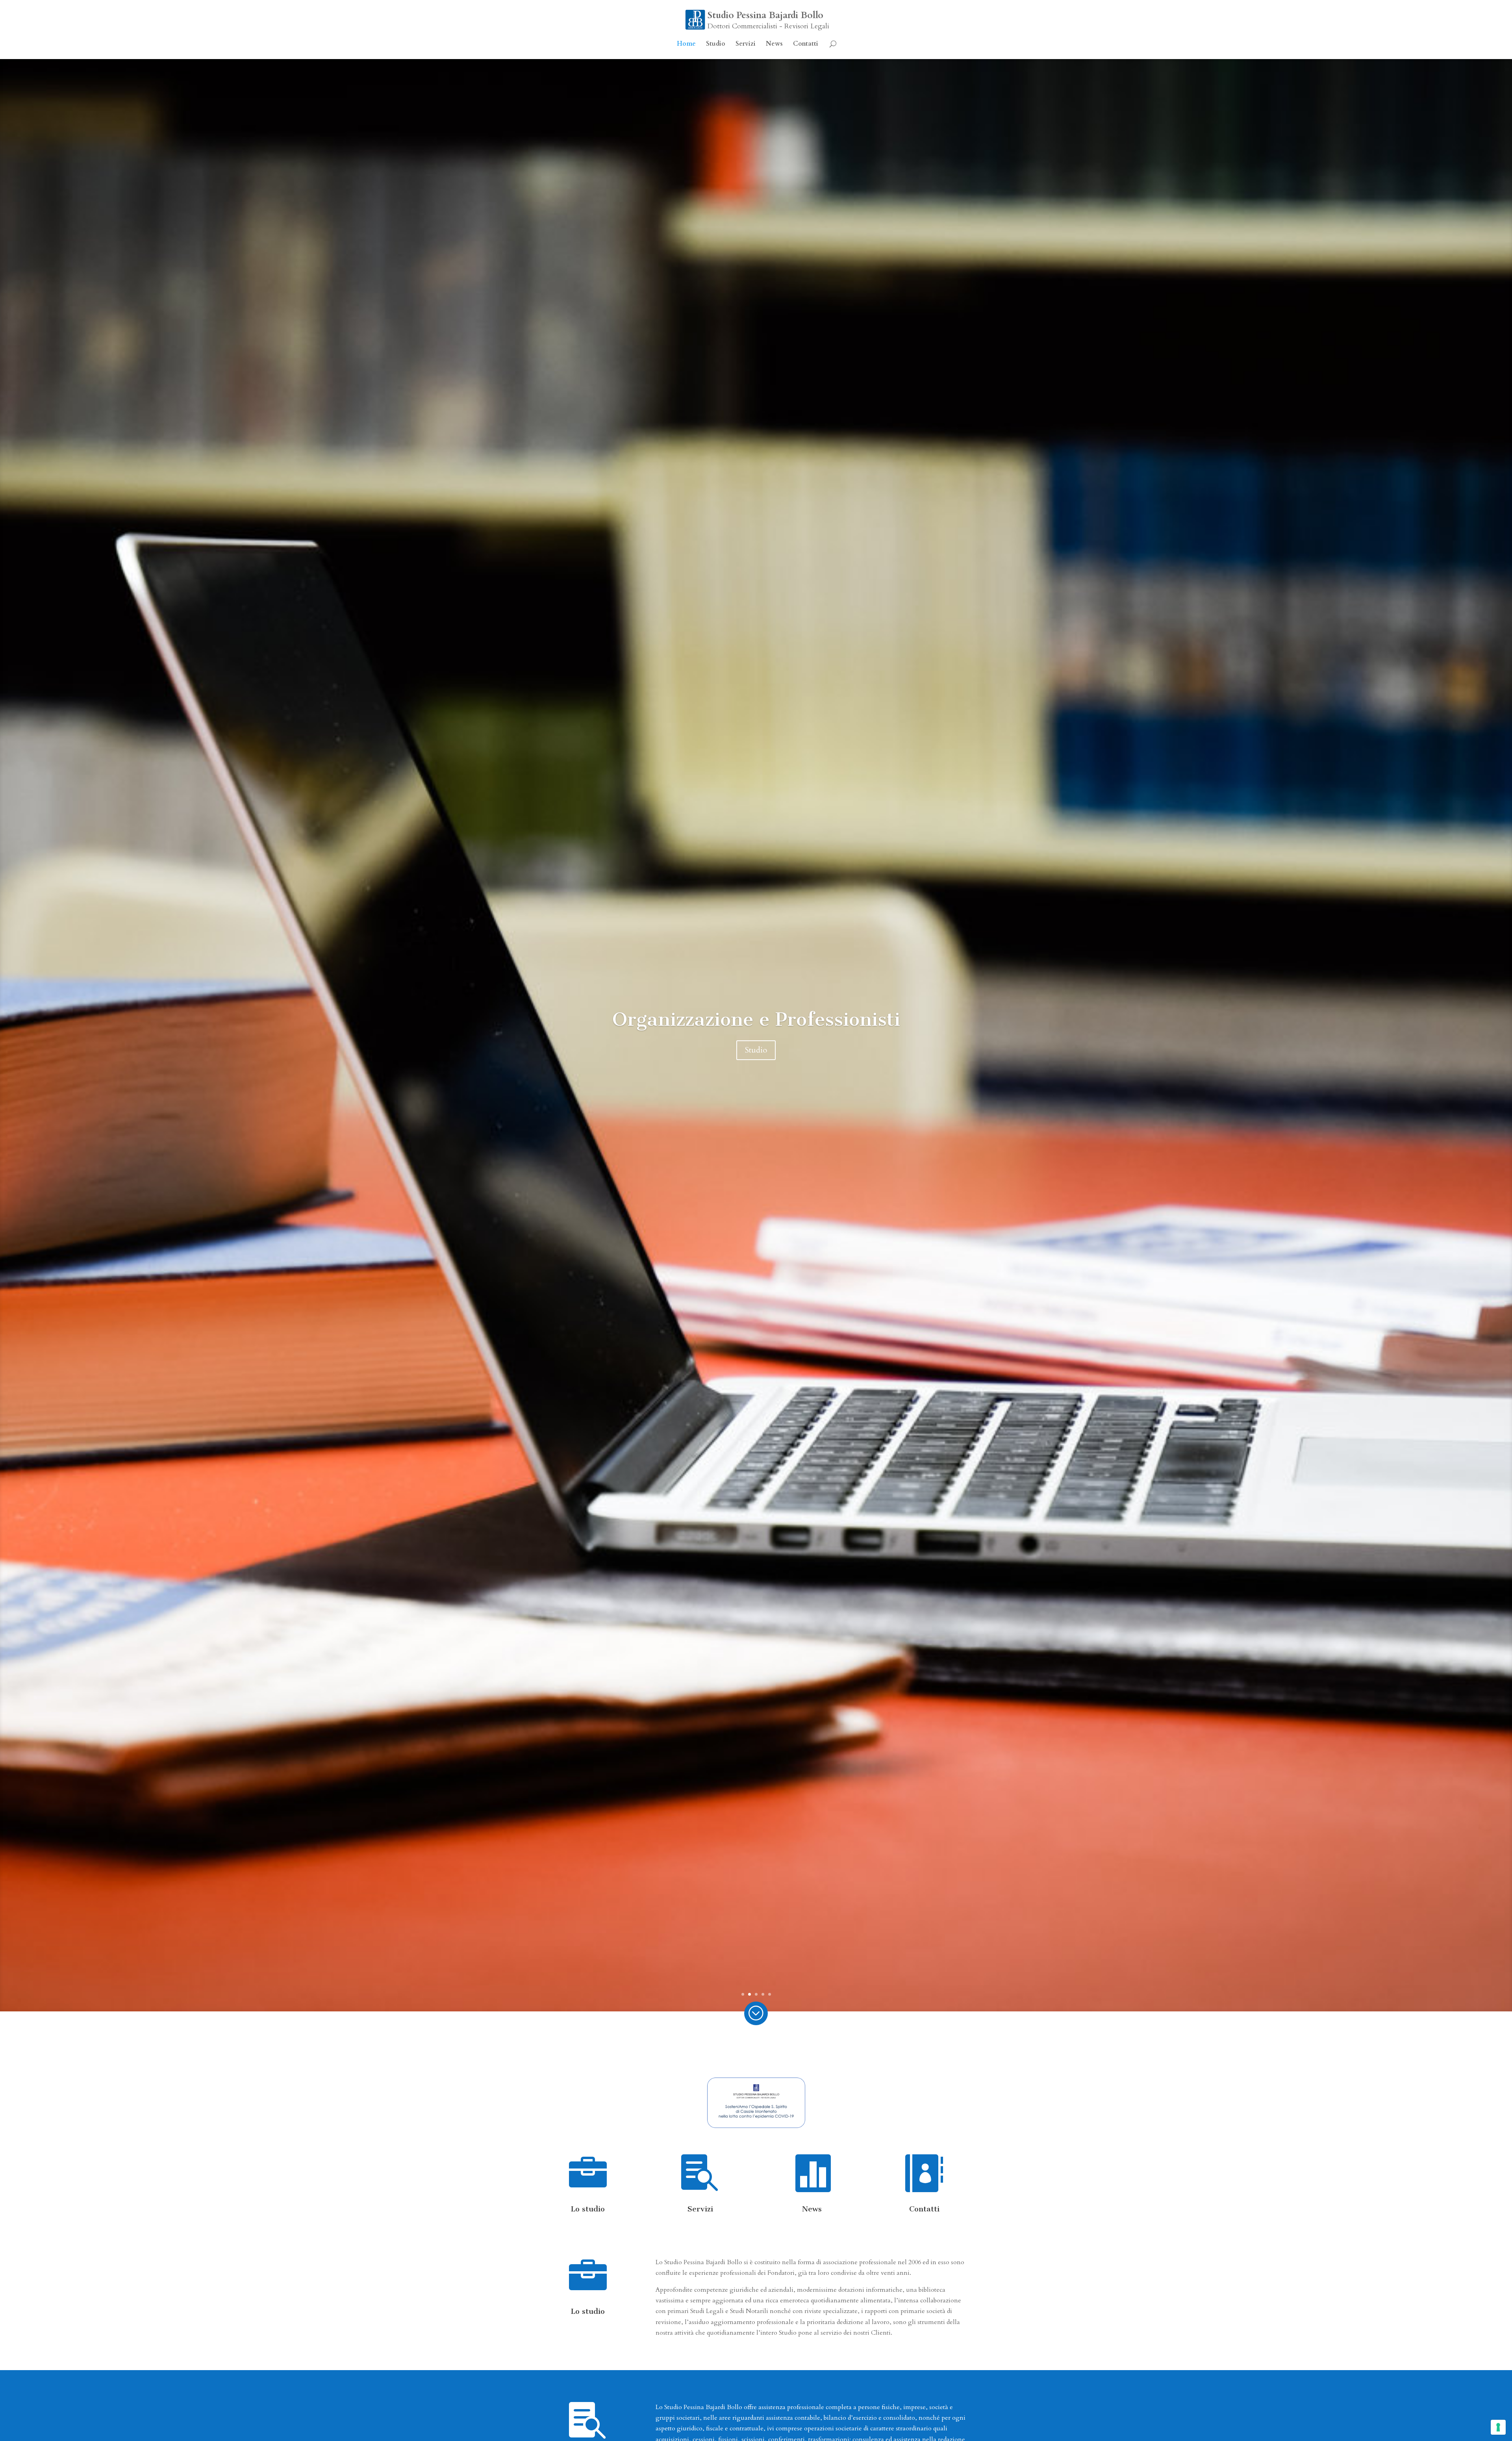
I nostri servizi (756, 1059)
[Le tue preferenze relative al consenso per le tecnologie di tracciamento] (1498, 2427)
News (774, 44)
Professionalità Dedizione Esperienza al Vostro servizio (756, 1019)
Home (686, 44)
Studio (716, 44)
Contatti (806, 44)
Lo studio (588, 2209)
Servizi (746, 44)
